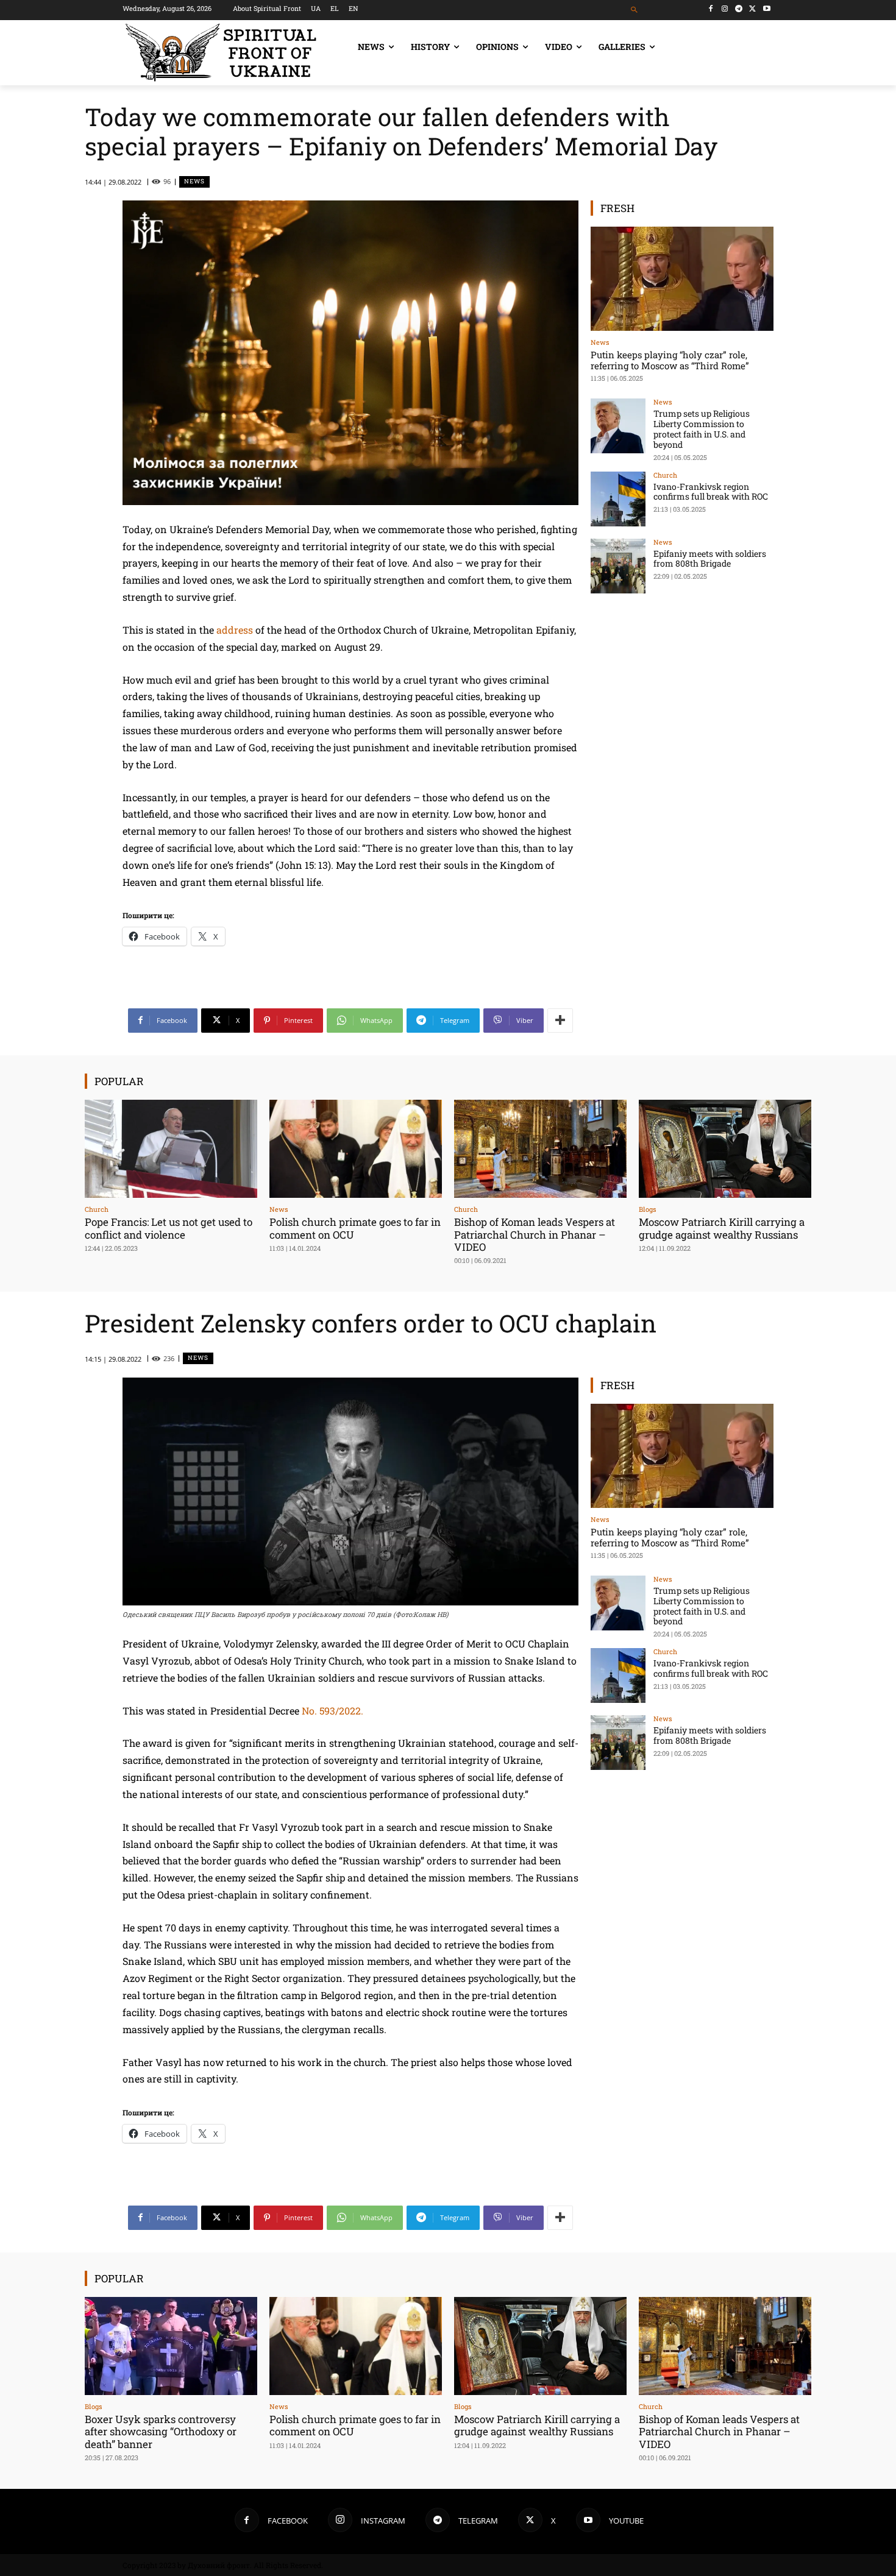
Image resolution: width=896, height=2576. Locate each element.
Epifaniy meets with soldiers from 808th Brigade (710, 559)
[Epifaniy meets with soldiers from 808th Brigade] (618, 566)
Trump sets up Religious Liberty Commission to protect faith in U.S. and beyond (702, 429)
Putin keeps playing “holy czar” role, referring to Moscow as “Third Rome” (670, 360)
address (235, 630)
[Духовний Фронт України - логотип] (221, 53)
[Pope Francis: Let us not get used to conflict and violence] (171, 1149)
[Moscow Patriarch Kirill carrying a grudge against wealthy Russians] (725, 1149)
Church (665, 475)
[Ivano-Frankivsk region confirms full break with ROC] (618, 499)
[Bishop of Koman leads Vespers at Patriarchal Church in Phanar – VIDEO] (540, 1149)
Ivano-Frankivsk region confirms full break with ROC (711, 492)
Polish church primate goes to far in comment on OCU (355, 1228)
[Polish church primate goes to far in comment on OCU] (356, 1149)
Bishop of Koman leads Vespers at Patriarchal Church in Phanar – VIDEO (535, 1234)
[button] (635, 10)
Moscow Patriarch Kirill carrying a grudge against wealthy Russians (722, 1228)
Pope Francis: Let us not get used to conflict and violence (169, 1228)
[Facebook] (711, 9)
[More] (560, 1021)
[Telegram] (739, 9)
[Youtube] (766, 9)
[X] (752, 9)
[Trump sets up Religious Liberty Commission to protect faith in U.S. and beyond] (618, 426)
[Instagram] (725, 9)
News (194, 181)
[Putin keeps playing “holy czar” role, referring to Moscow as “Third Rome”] (682, 279)
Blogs (647, 1209)
